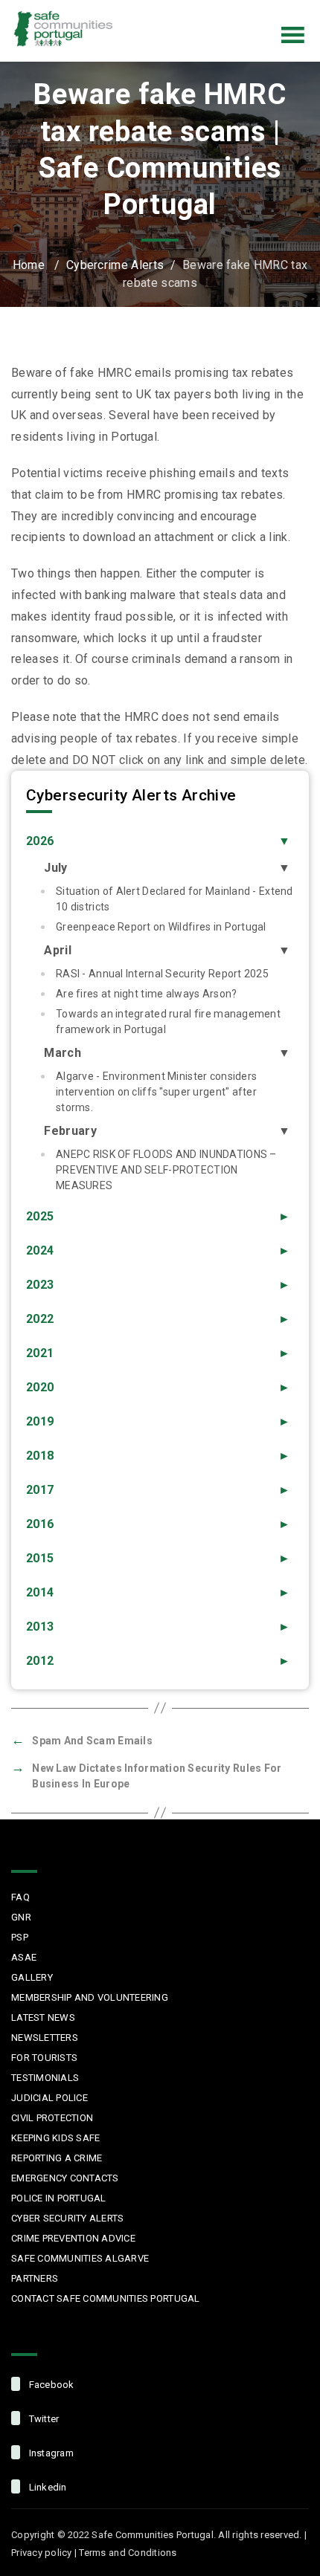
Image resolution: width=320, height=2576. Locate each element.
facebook (50, 2385)
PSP (20, 1937)
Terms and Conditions (128, 2553)
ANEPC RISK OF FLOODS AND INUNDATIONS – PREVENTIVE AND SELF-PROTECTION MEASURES (166, 1170)
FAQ (20, 1897)
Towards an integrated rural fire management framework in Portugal (168, 1022)
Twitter (216, 10)
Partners (35, 2278)
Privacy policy (42, 2553)
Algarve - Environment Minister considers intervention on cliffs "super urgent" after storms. (156, 1092)
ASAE (24, 1957)
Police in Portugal (59, 2198)
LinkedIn (278, 10)
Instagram (247, 10)
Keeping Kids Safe (55, 2138)
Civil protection (52, 2118)
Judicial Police (49, 2098)
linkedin (46, 2487)
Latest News (43, 2017)
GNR (21, 1917)
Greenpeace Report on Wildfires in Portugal (161, 927)
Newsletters (45, 2038)
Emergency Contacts (65, 2178)
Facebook (185, 10)
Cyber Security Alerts (67, 2218)
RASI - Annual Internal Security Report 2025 (162, 974)
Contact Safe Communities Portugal (106, 2298)
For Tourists (44, 2058)
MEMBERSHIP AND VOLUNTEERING (90, 1997)
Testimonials (45, 2078)
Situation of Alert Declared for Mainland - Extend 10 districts (175, 899)
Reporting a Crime (57, 2158)
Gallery (32, 1977)
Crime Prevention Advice (73, 2238)
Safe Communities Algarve (80, 2258)
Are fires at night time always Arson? (146, 994)
